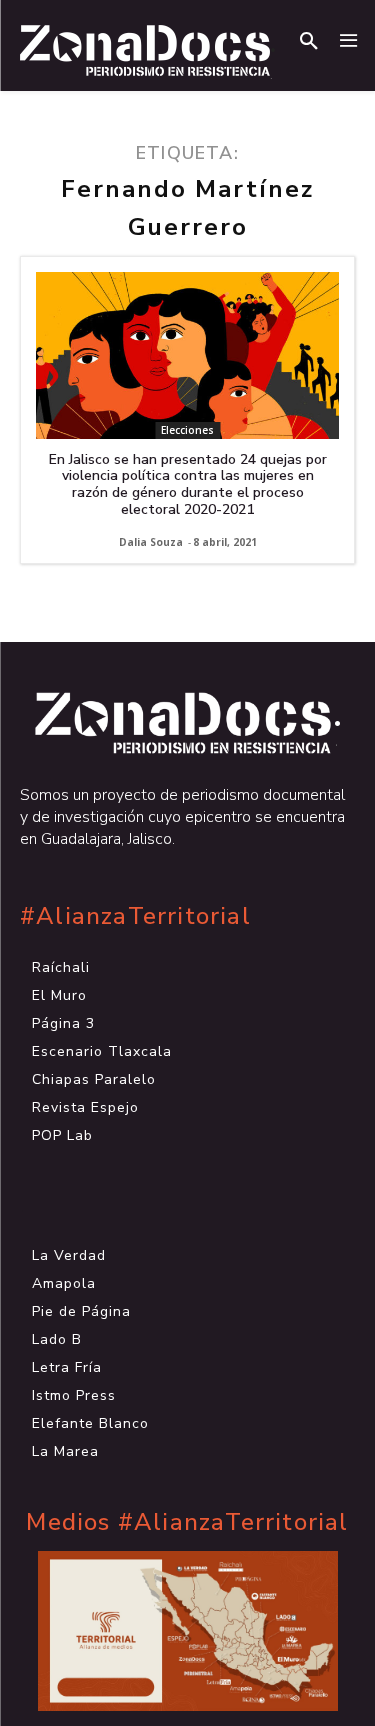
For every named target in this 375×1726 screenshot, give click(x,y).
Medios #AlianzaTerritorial (187, 1522)
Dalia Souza (151, 542)
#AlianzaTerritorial (135, 916)
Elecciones (187, 430)
